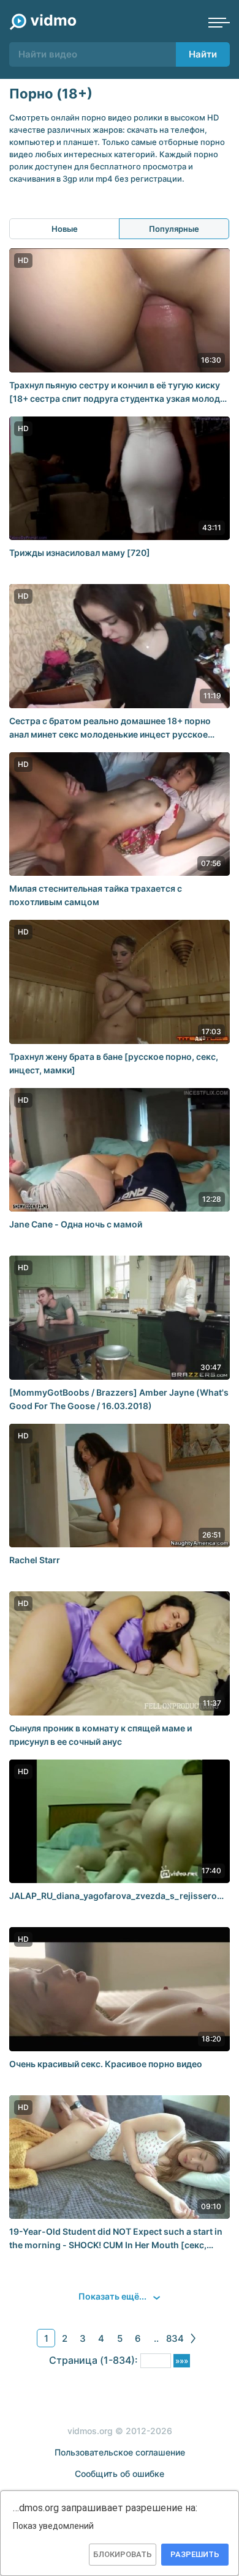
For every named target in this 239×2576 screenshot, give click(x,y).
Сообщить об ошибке (120, 2474)
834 (175, 2338)
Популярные (174, 229)
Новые (65, 229)
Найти (203, 54)
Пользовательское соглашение (120, 2452)
